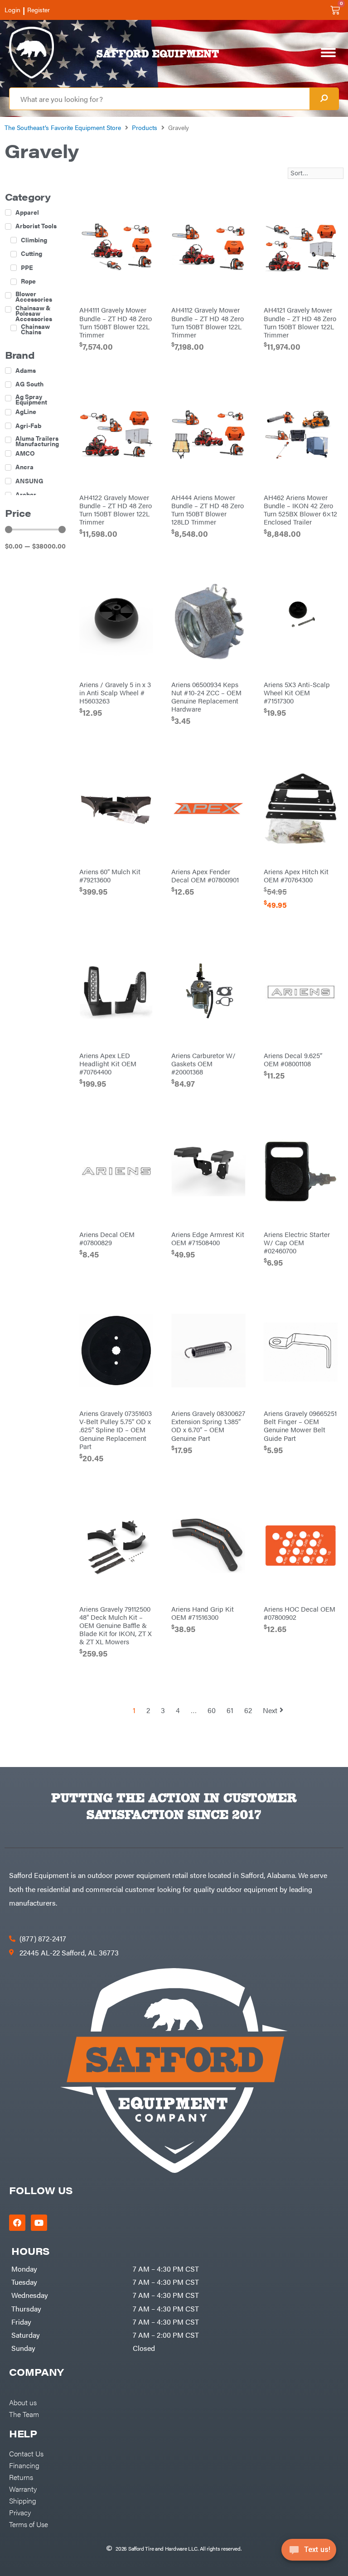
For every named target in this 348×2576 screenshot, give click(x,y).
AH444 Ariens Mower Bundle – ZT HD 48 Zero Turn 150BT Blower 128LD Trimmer (208, 509)
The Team (24, 2414)
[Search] (324, 99)
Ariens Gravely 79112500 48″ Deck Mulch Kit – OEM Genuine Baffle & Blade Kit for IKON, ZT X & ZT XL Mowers (116, 1625)
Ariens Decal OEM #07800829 (107, 1238)
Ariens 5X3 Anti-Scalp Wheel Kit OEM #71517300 (297, 692)
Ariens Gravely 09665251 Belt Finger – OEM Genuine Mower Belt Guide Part (300, 1425)
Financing (24, 2465)
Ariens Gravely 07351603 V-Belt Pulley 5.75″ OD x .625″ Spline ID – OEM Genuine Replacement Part (116, 1429)
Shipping (23, 2500)
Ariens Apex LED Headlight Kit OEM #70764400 (108, 1063)
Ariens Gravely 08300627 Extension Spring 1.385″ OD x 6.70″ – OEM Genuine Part (208, 1425)
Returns (21, 2477)
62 (248, 1710)
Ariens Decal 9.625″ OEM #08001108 (293, 1059)
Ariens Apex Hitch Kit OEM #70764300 (296, 875)
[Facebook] (17, 2223)
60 (212, 1710)
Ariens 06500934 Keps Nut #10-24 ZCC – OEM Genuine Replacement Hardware (206, 696)
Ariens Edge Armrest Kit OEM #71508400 (208, 1238)
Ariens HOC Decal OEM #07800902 (300, 1613)
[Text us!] (309, 2552)
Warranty (23, 2489)
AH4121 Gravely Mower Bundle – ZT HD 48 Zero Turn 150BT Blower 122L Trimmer (300, 322)
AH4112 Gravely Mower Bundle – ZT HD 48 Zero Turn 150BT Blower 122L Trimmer (208, 322)
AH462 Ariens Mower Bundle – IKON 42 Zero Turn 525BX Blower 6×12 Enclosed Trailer (300, 509)
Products (145, 127)
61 (230, 1710)
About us (23, 2402)
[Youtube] (39, 2223)
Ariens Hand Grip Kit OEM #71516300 (203, 1613)
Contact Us (26, 2453)
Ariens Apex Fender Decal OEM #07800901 (205, 875)
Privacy (20, 2512)
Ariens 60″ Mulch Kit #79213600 (110, 875)
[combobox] (159, 99)
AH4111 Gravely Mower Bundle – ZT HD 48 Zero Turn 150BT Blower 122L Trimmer (116, 322)
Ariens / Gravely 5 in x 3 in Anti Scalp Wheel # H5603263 (115, 692)
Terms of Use (29, 2524)
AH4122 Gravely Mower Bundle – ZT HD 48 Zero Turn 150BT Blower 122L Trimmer (116, 509)
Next (270, 1710)
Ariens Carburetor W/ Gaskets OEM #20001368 (203, 1063)
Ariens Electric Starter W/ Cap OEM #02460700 (297, 1242)
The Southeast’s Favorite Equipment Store (63, 127)
